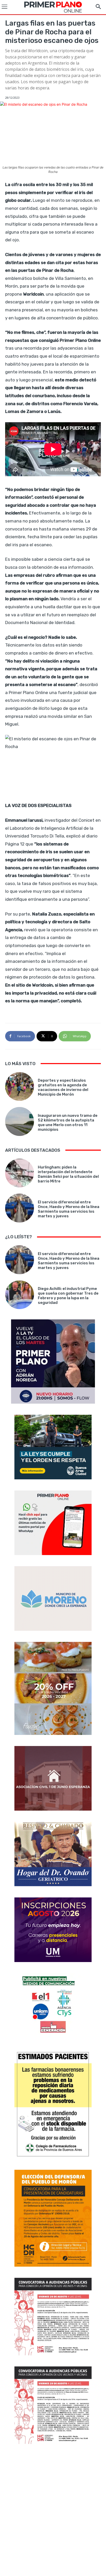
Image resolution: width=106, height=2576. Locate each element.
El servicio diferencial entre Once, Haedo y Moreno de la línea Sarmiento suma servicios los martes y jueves (69, 1209)
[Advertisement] (53, 2511)
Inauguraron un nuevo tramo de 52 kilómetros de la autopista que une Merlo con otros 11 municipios (68, 1122)
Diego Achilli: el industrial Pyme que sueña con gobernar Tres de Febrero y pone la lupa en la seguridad (68, 1296)
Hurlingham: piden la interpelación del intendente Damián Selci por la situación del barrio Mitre (68, 1174)
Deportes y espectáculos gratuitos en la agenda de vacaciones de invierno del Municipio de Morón (63, 1087)
